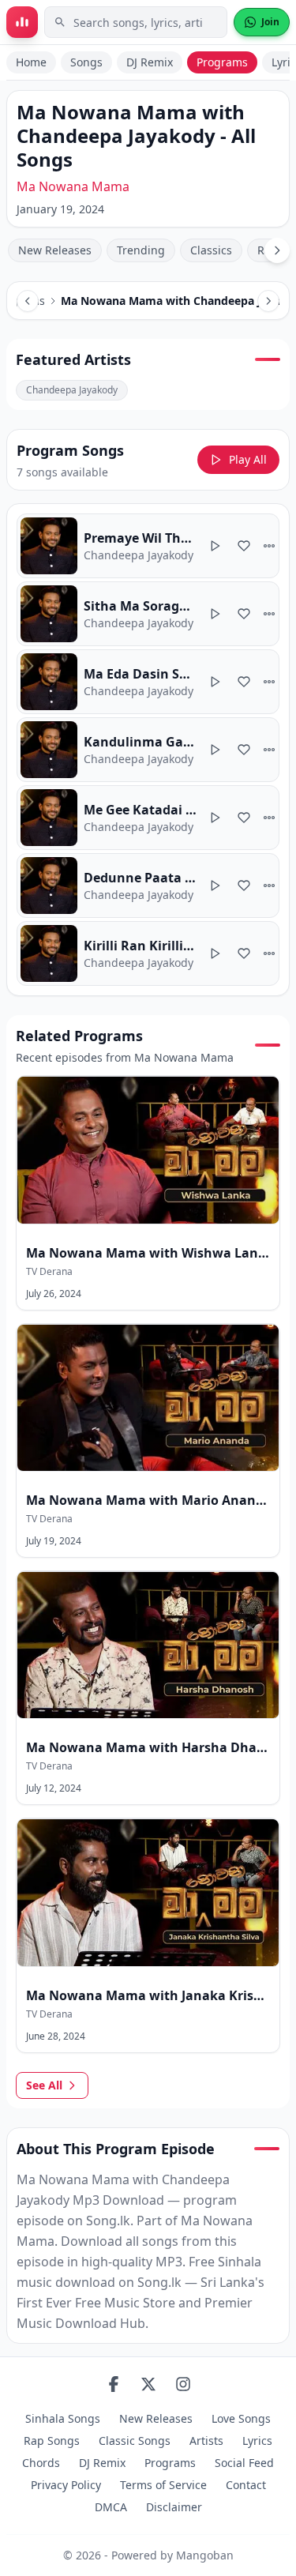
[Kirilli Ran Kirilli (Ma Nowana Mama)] (148, 953)
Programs (222, 62)
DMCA (111, 2507)
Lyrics (257, 2441)
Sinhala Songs (63, 2418)
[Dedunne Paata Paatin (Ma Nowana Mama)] (148, 886)
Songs (86, 62)
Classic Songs (135, 2441)
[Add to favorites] (244, 546)
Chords (41, 2463)
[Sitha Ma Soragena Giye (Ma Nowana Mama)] (148, 614)
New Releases (55, 250)
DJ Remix (150, 62)
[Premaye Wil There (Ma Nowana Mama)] (148, 546)
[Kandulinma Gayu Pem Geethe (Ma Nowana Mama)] (148, 750)
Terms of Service (163, 2485)
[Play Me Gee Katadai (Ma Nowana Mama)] (215, 818)
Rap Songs (52, 2441)
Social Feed (244, 2463)
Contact (246, 2485)
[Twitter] (148, 2384)
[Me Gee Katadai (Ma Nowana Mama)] (148, 818)
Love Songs (241, 2418)
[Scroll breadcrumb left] (28, 301)
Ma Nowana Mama (73, 186)
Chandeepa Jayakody (72, 390)
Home (31, 62)
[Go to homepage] (22, 22)
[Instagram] (183, 2384)
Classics (211, 250)
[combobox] (136, 22)
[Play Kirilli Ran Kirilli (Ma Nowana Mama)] (215, 953)
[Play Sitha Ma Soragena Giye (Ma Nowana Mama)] (215, 614)
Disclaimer (174, 2507)
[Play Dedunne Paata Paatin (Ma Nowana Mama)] (215, 886)
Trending (141, 250)
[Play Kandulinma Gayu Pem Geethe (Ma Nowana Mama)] (215, 750)
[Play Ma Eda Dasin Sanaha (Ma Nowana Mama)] (215, 682)
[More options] (269, 546)
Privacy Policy (66, 2485)
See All (44, 2085)
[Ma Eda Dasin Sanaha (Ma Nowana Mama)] (148, 682)
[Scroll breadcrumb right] (268, 301)
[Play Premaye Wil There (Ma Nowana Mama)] (215, 546)
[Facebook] (114, 2384)
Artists (206, 2441)
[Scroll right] (277, 250)
